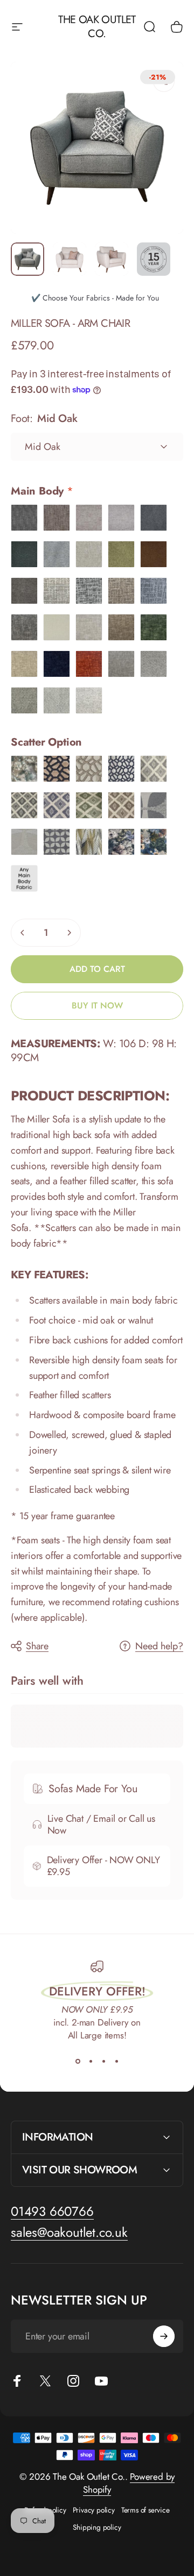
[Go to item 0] (27, 259)
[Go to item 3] (112, 259)
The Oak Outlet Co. (97, 27)
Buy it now (97, 1006)
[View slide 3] (103, 2061)
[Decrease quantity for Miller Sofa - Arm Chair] (23, 933)
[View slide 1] (78, 2061)
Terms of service (145, 2510)
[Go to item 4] (154, 259)
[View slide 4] (116, 2061)
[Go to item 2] (70, 259)
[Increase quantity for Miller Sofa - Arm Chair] (69, 933)
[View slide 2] (91, 2061)
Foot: (44, 418)
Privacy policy (94, 2510)
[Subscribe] (164, 2336)
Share (37, 1646)
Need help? (159, 1646)
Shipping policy (97, 2527)
